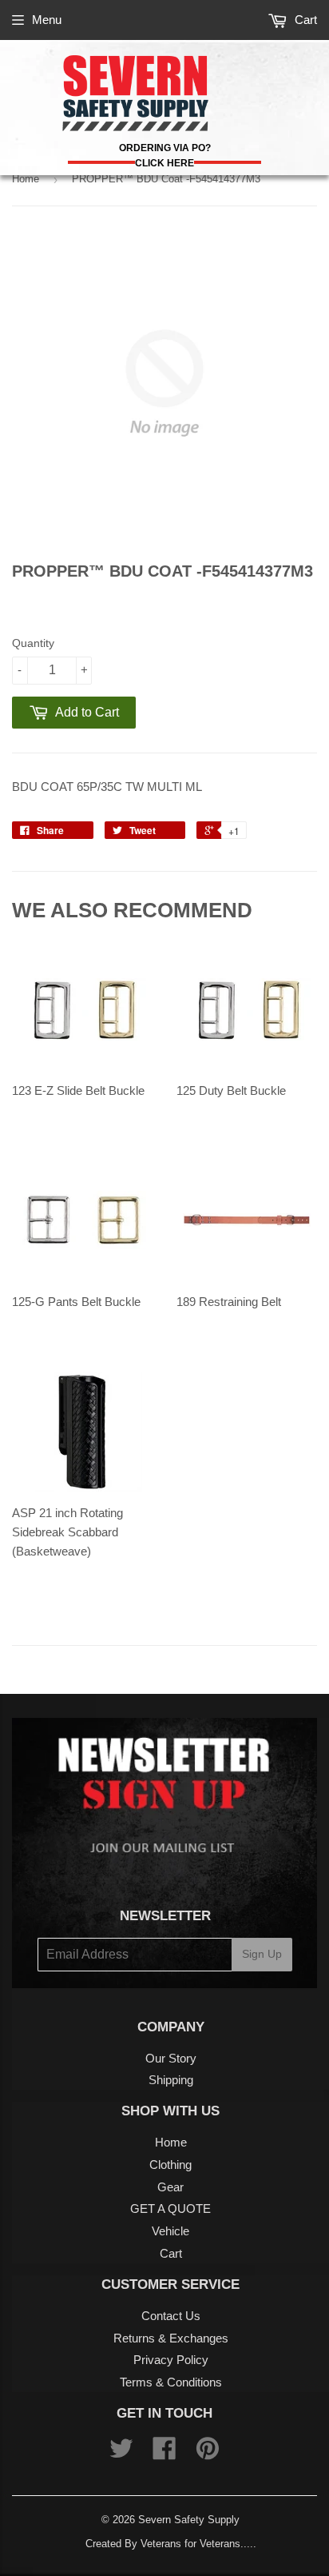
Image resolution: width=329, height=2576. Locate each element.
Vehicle (170, 2231)
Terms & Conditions (171, 2382)
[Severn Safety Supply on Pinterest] (208, 2453)
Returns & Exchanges (171, 2338)
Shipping (171, 2080)
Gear (170, 2187)
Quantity (33, 643)
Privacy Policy (171, 2360)
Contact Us (171, 2316)
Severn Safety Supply (189, 2520)
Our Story (171, 2058)
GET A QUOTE (170, 2209)
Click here (164, 163)
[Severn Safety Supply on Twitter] (121, 2453)
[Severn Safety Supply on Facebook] (164, 2453)
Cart (304, 20)
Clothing (170, 2165)
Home (26, 179)
